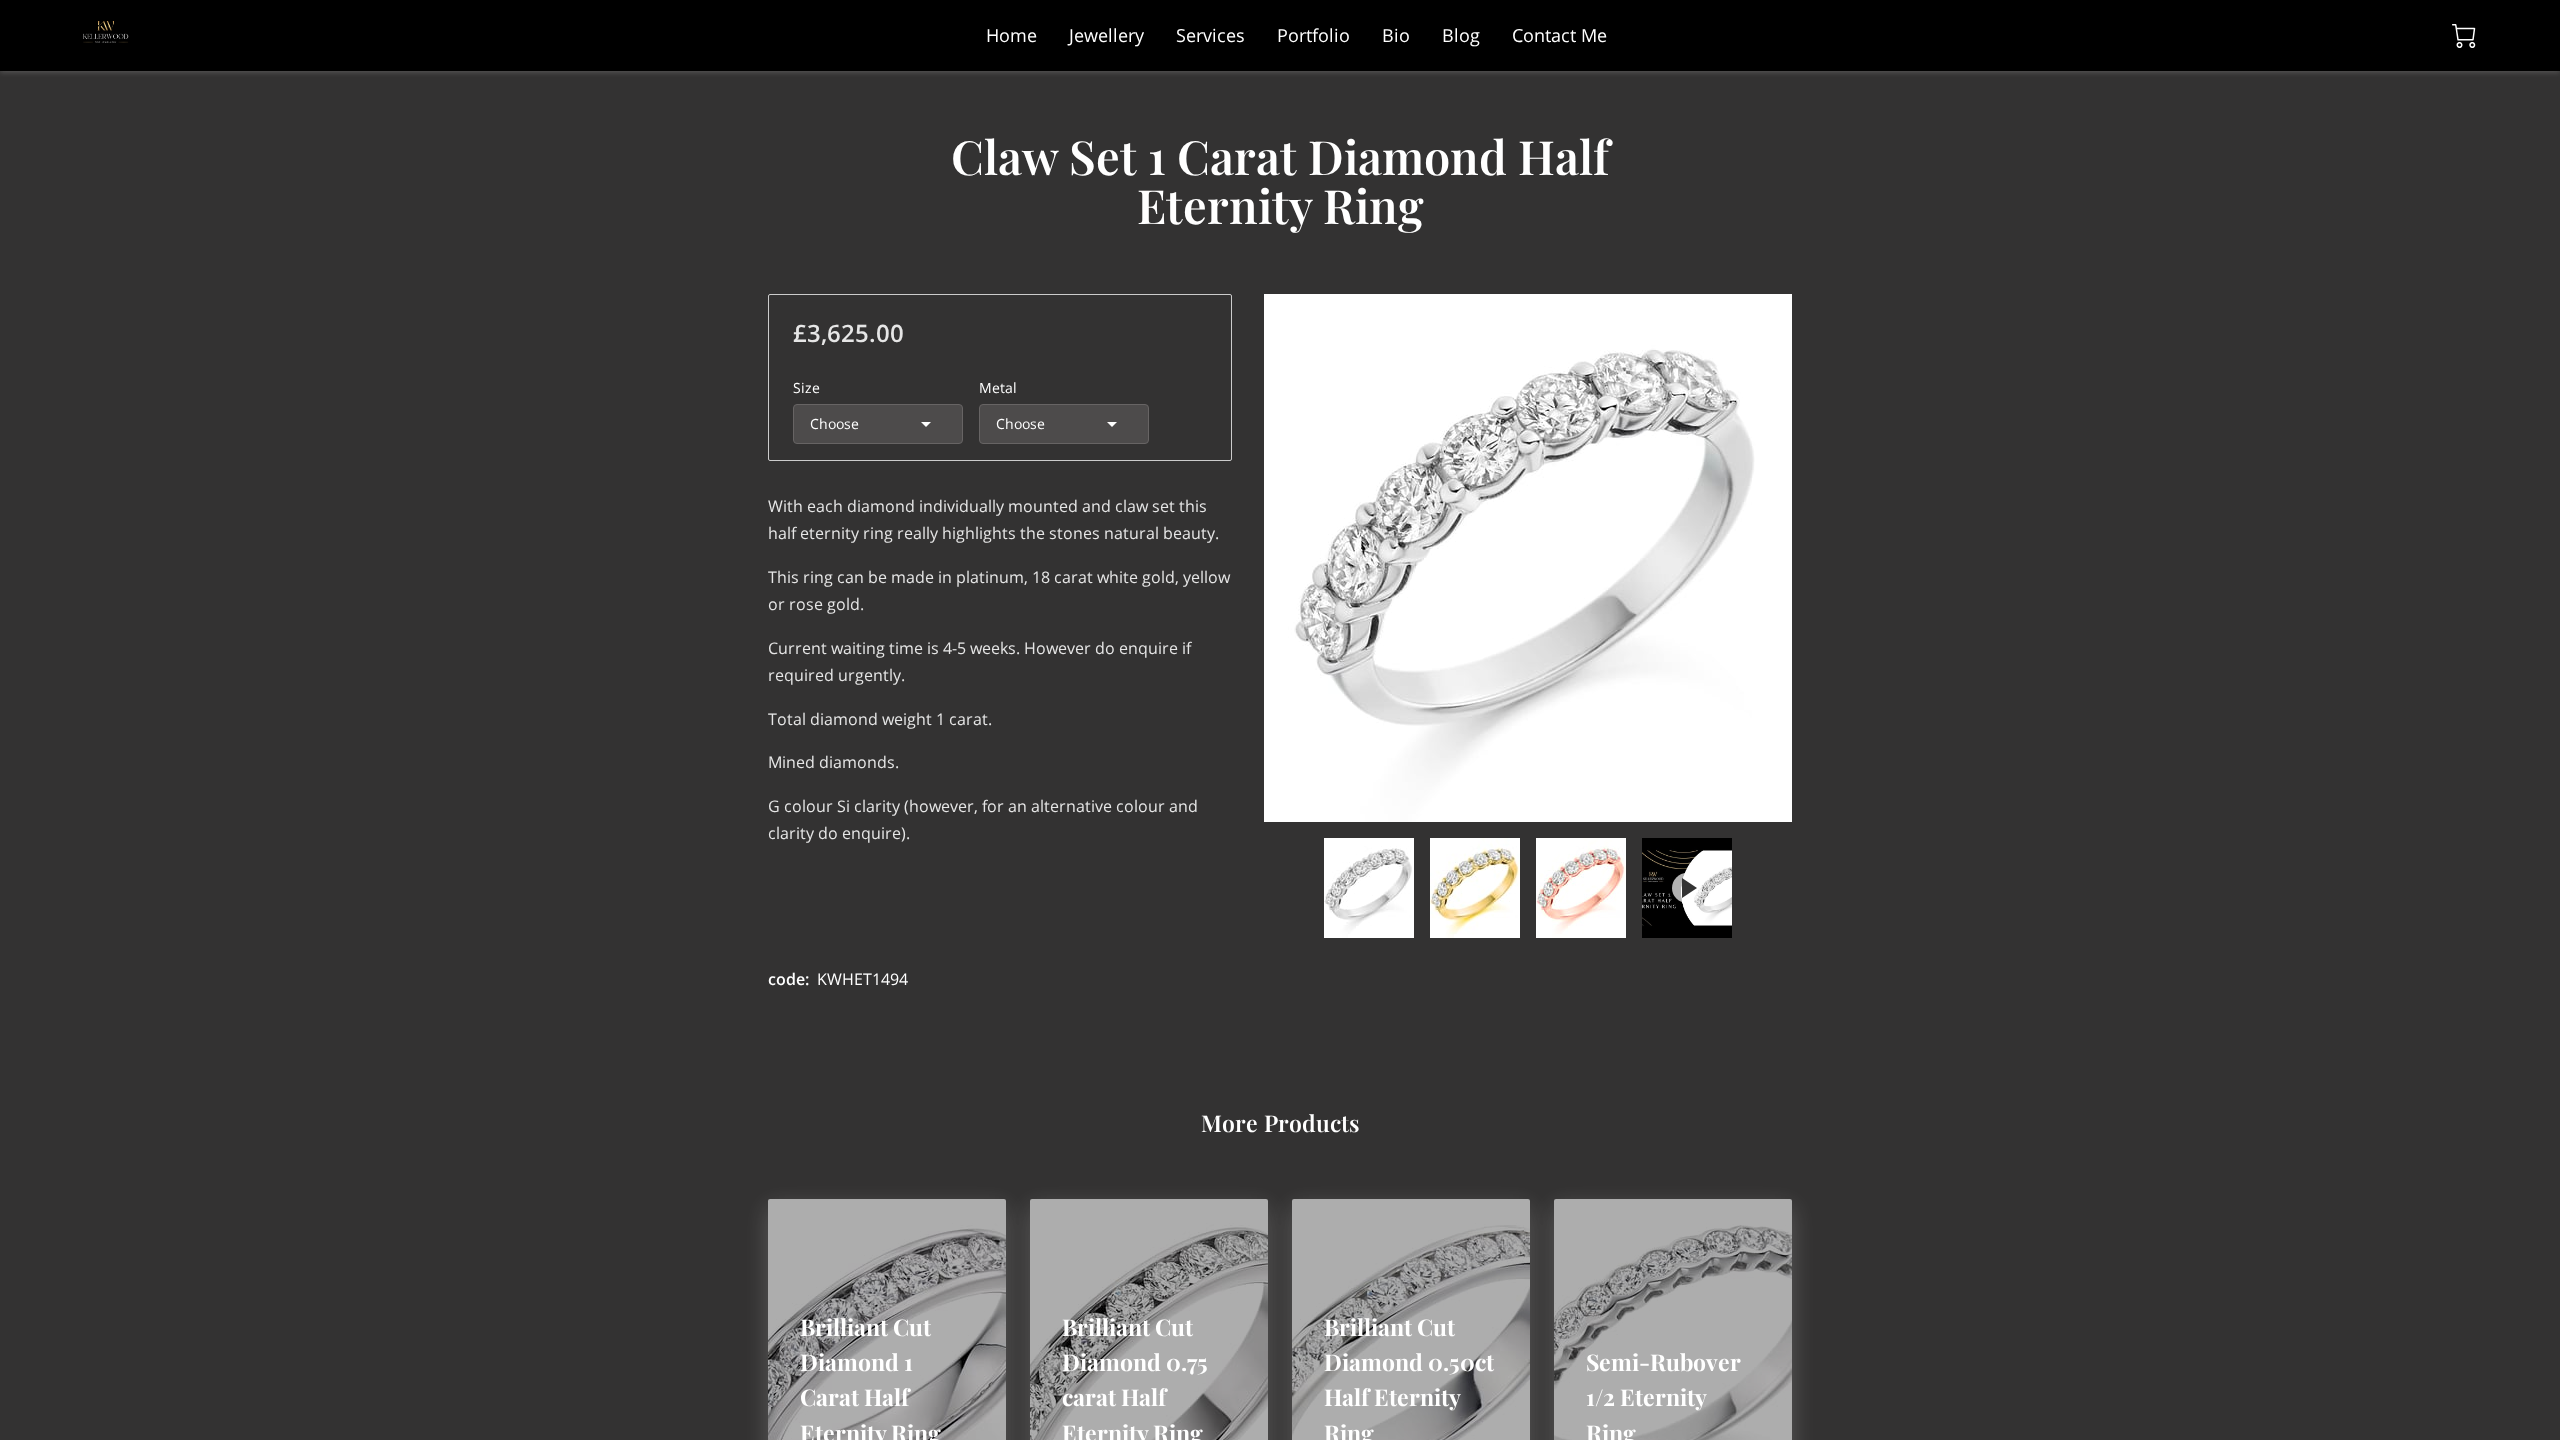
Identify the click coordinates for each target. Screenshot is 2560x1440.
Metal (998, 387)
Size (806, 387)
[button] (878, 424)
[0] (2464, 36)
